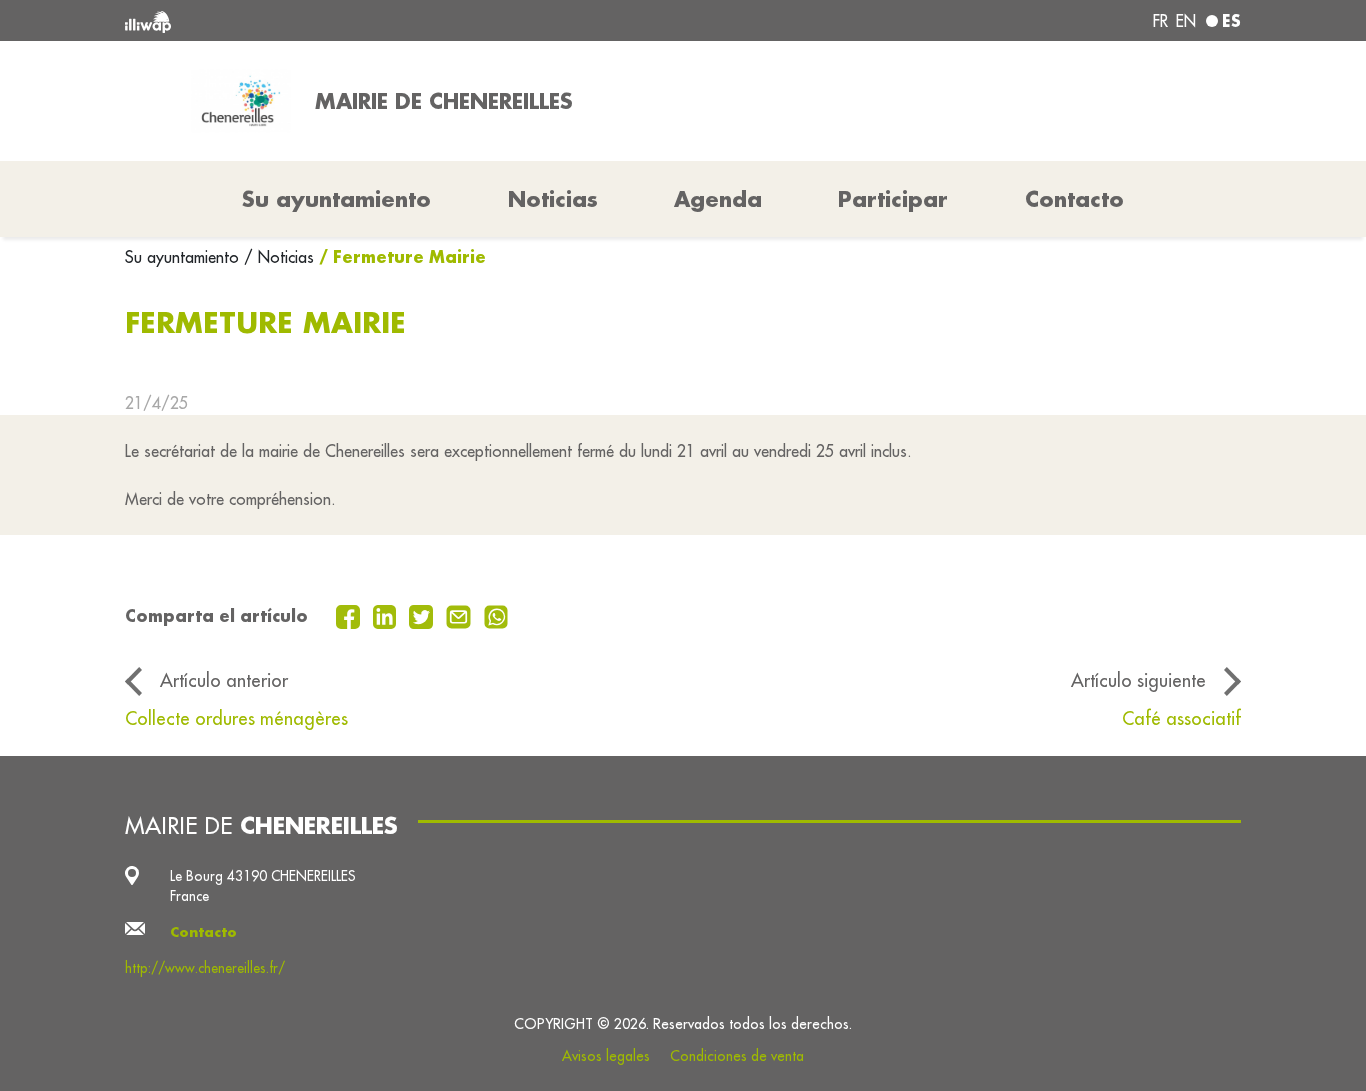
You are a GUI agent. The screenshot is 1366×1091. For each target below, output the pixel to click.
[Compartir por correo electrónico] (461, 615)
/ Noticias (279, 257)
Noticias (553, 199)
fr (1160, 21)
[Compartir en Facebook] (350, 615)
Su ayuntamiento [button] (336, 199)
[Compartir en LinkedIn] (387, 615)
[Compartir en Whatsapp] (496, 615)
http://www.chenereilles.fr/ (205, 968)
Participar (893, 199)
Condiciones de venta (737, 1056)
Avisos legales (606, 1056)
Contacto (1074, 199)
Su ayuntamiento (184, 257)
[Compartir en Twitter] (423, 615)
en (1186, 21)
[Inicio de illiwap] (350, 20)
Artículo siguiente (1138, 680)
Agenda (718, 199)
